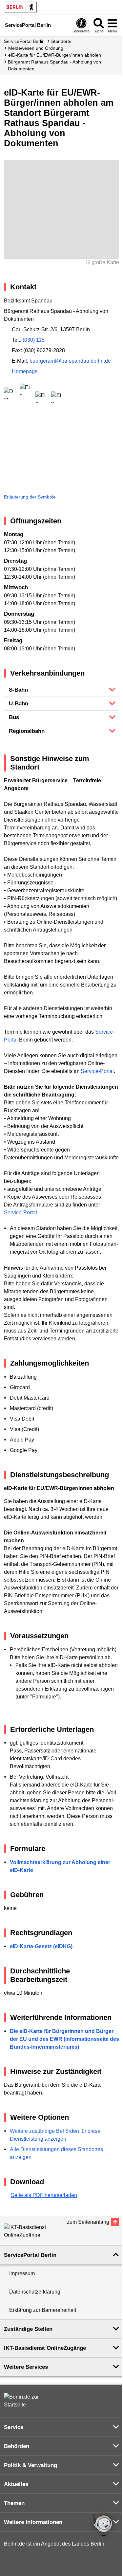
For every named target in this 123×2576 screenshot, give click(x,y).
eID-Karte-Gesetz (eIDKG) (41, 1946)
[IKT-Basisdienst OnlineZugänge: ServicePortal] (33, 2230)
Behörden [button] (17, 2446)
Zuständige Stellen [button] (28, 2329)
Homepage (25, 371)
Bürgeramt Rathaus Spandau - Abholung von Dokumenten (54, 65)
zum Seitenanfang (88, 2222)
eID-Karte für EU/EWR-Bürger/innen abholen (55, 55)
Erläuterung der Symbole (30, 497)
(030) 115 (34, 340)
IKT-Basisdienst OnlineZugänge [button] (45, 2348)
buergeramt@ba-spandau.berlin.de (70, 361)
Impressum (22, 2273)
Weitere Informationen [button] (33, 2522)
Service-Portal (97, 1071)
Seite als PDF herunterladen (44, 2195)
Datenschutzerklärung (35, 2292)
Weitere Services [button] (26, 2367)
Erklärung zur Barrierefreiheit (43, 2310)
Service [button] (14, 2427)
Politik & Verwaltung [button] (31, 2465)
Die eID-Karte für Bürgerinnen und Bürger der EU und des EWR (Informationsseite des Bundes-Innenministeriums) (64, 2039)
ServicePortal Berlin (24, 41)
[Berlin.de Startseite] (20, 7)
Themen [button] (14, 2503)
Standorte (61, 41)
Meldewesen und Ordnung (36, 48)
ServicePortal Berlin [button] (30, 2255)
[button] (61, 690)
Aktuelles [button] (16, 2484)
